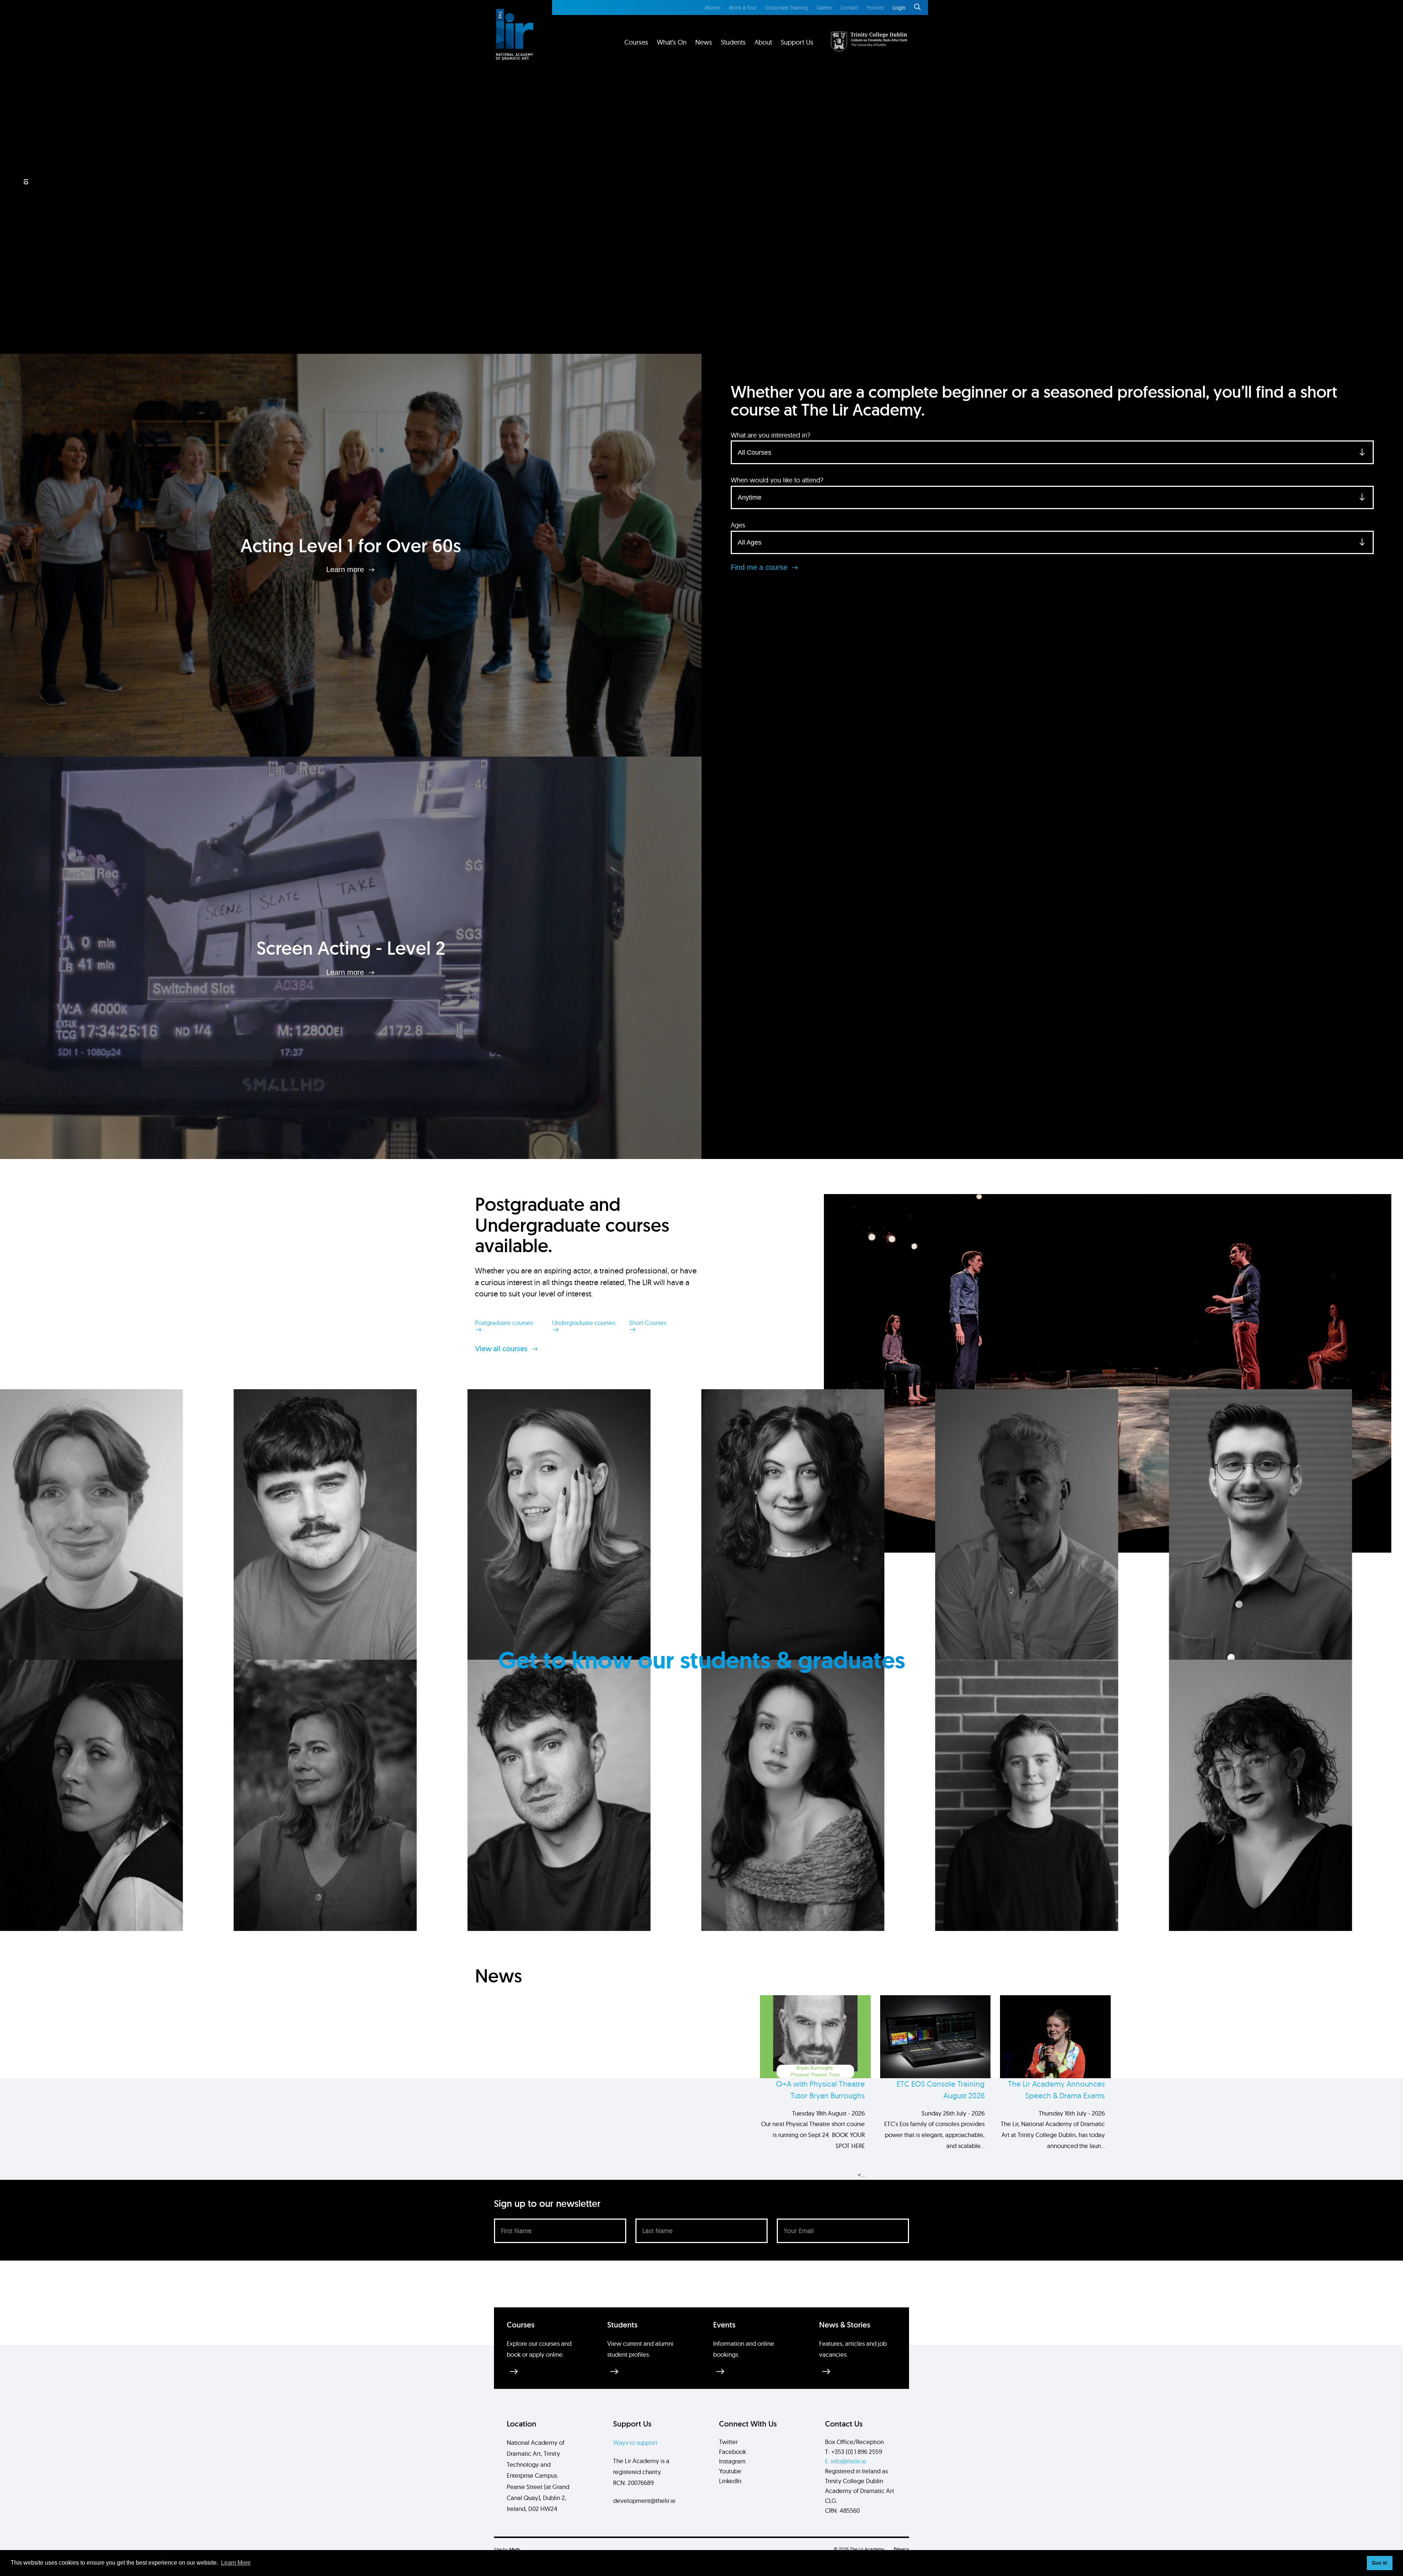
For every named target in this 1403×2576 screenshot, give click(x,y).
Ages (738, 525)
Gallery (824, 8)
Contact (849, 8)
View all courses (502, 1349)
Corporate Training (787, 8)
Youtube (730, 2471)
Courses (636, 42)
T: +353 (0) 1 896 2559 (853, 2452)
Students (733, 42)
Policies (875, 8)
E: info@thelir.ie (846, 2461)
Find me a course (760, 567)
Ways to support (635, 2442)
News (704, 42)
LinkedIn (730, 2481)
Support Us (797, 42)
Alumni (713, 8)
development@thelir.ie (644, 2501)
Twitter (728, 2442)
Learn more (346, 569)
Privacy (901, 2549)
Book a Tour (743, 8)
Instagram (732, 2461)
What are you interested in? (770, 435)
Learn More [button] (236, 2563)
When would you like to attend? (777, 480)
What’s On (672, 42)
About (763, 42)
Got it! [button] (1380, 2563)
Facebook (733, 2452)
